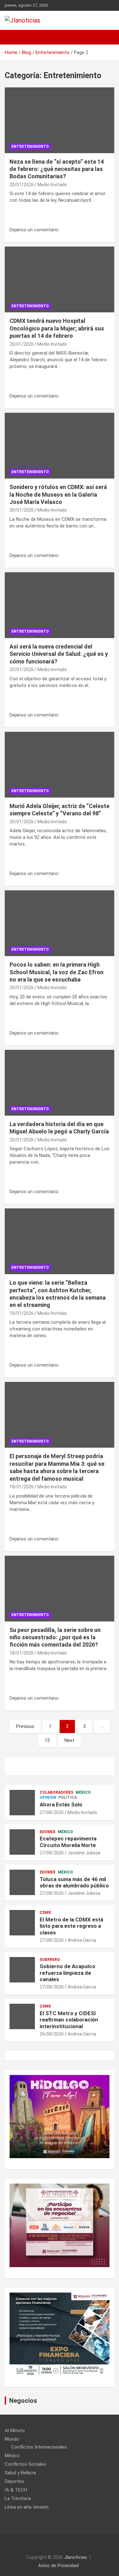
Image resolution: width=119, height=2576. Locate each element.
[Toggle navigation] (13, 37)
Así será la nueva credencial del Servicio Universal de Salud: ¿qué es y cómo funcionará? (59, 654)
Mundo (12, 2439)
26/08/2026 (52, 2034)
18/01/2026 (22, 1313)
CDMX (45, 1913)
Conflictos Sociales (25, 2464)
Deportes (14, 2481)
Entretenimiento (30, 146)
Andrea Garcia (82, 1940)
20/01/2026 (22, 185)
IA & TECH (16, 2490)
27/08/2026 (52, 1812)
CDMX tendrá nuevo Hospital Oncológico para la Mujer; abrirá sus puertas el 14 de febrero (57, 328)
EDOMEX (48, 1832)
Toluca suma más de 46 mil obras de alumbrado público (74, 1882)
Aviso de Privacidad (58, 2566)
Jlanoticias (76, 2557)
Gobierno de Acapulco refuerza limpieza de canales (67, 1973)
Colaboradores (56, 1792)
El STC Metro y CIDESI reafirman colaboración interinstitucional (69, 2020)
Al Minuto (15, 2430)
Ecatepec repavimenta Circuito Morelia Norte (68, 1842)
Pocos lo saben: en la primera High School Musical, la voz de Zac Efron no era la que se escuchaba (56, 972)
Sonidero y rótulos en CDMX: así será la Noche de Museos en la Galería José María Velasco (58, 494)
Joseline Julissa (84, 1853)
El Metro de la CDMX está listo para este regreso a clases (71, 1926)
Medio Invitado (52, 185)
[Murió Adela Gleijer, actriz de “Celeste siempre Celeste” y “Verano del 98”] (60, 765)
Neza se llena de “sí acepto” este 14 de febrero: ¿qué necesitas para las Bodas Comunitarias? (57, 169)
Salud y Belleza (20, 2473)
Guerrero (50, 1960)
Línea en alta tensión (27, 2507)
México (83, 1792)
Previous (25, 1726)
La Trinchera (18, 2498)
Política (68, 1798)
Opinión (48, 1798)
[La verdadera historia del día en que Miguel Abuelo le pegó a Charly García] (60, 1083)
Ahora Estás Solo (61, 1805)
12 (47, 1740)
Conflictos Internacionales (39, 2447)
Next (69, 1740)
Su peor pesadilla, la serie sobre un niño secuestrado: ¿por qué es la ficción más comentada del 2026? (55, 1637)
